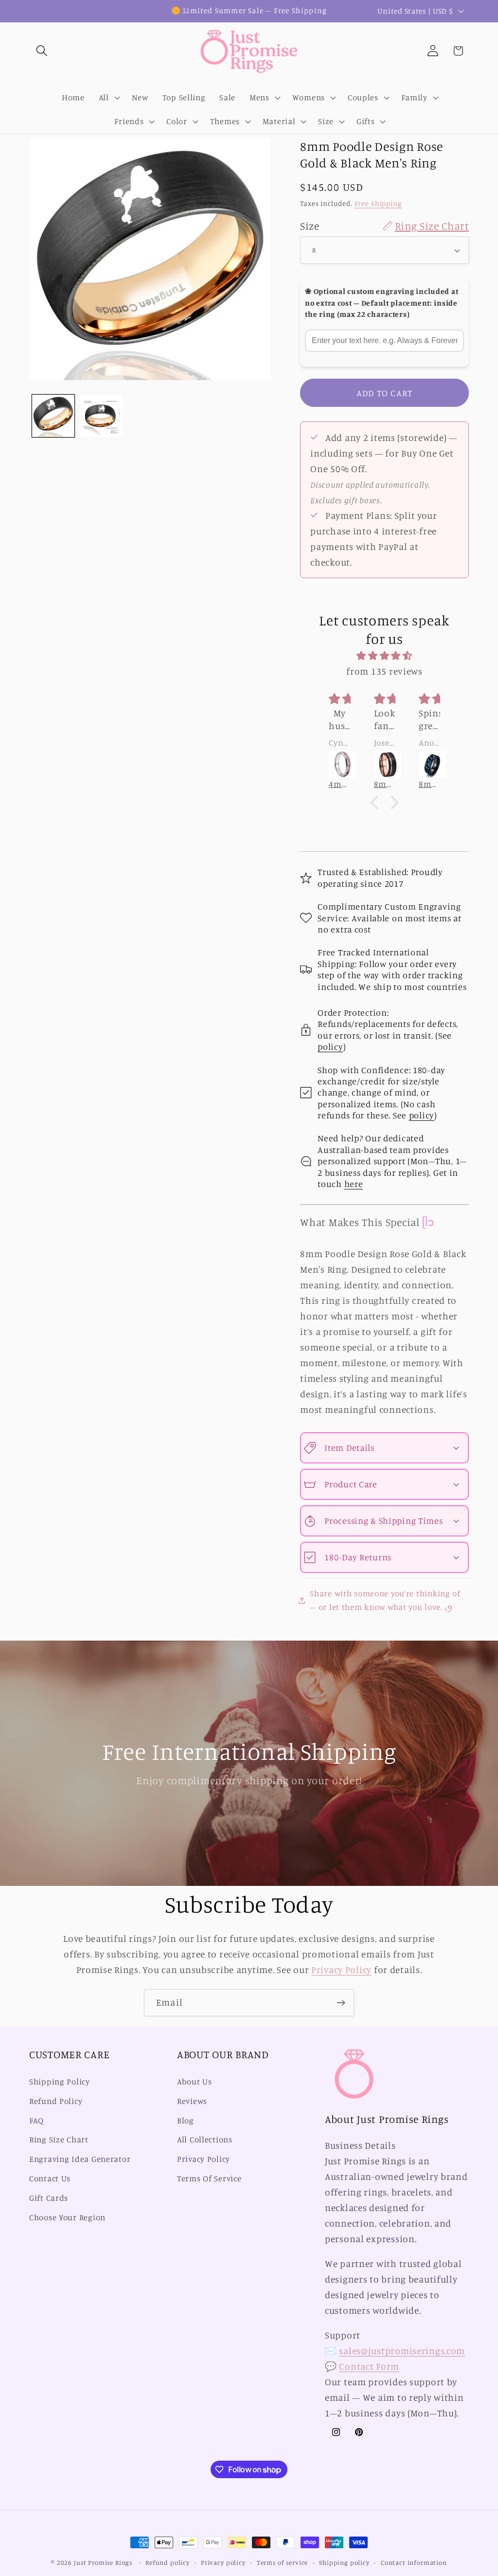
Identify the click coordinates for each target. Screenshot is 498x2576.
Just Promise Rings (103, 2562)
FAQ (36, 2120)
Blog (186, 2120)
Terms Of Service (209, 2178)
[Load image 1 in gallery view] (53, 416)
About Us (195, 2082)
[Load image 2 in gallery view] (101, 416)
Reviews (192, 2101)
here (354, 1184)
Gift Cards (49, 2198)
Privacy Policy (341, 1970)
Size (384, 226)
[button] (42, 51)
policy (330, 1046)
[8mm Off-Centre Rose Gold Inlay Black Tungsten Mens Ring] (340, 765)
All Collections (205, 2139)
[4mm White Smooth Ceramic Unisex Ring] (430, 765)
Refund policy (168, 2562)
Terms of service (282, 2562)
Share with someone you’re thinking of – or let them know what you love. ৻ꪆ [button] (385, 1600)
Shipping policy (344, 2562)
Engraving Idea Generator (80, 2159)
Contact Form (369, 2366)
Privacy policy (223, 2562)
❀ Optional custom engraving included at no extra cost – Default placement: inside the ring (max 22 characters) (382, 303)
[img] (384, 656)
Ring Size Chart (59, 2139)
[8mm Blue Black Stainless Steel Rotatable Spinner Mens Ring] (385, 765)
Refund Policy (56, 2101)
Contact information (414, 2562)
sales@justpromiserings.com (402, 2351)
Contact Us (50, 2178)
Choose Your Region (67, 2217)
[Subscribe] (341, 2003)
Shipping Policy (60, 2082)
